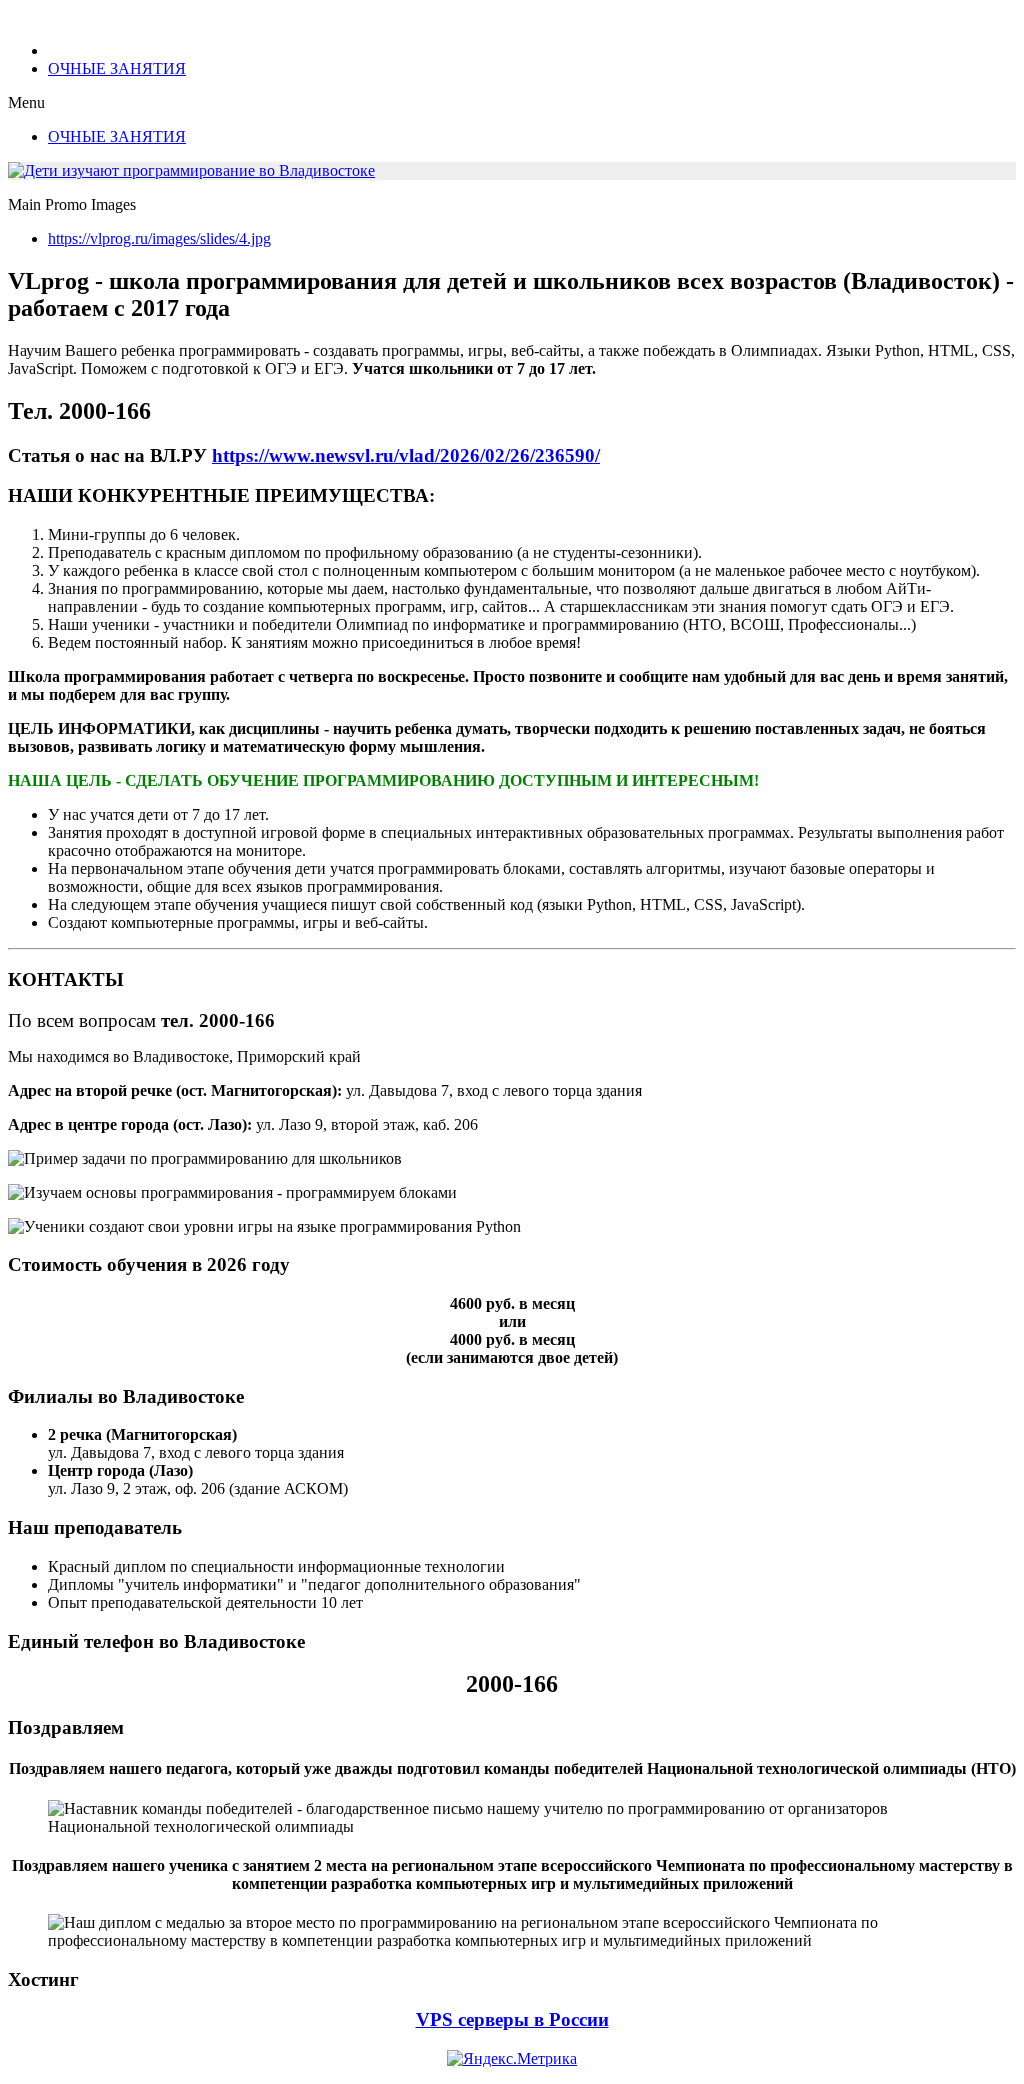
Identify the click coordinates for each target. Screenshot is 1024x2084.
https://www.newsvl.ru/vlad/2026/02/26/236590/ (406, 455)
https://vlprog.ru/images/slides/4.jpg (159, 238)
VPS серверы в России (512, 2019)
